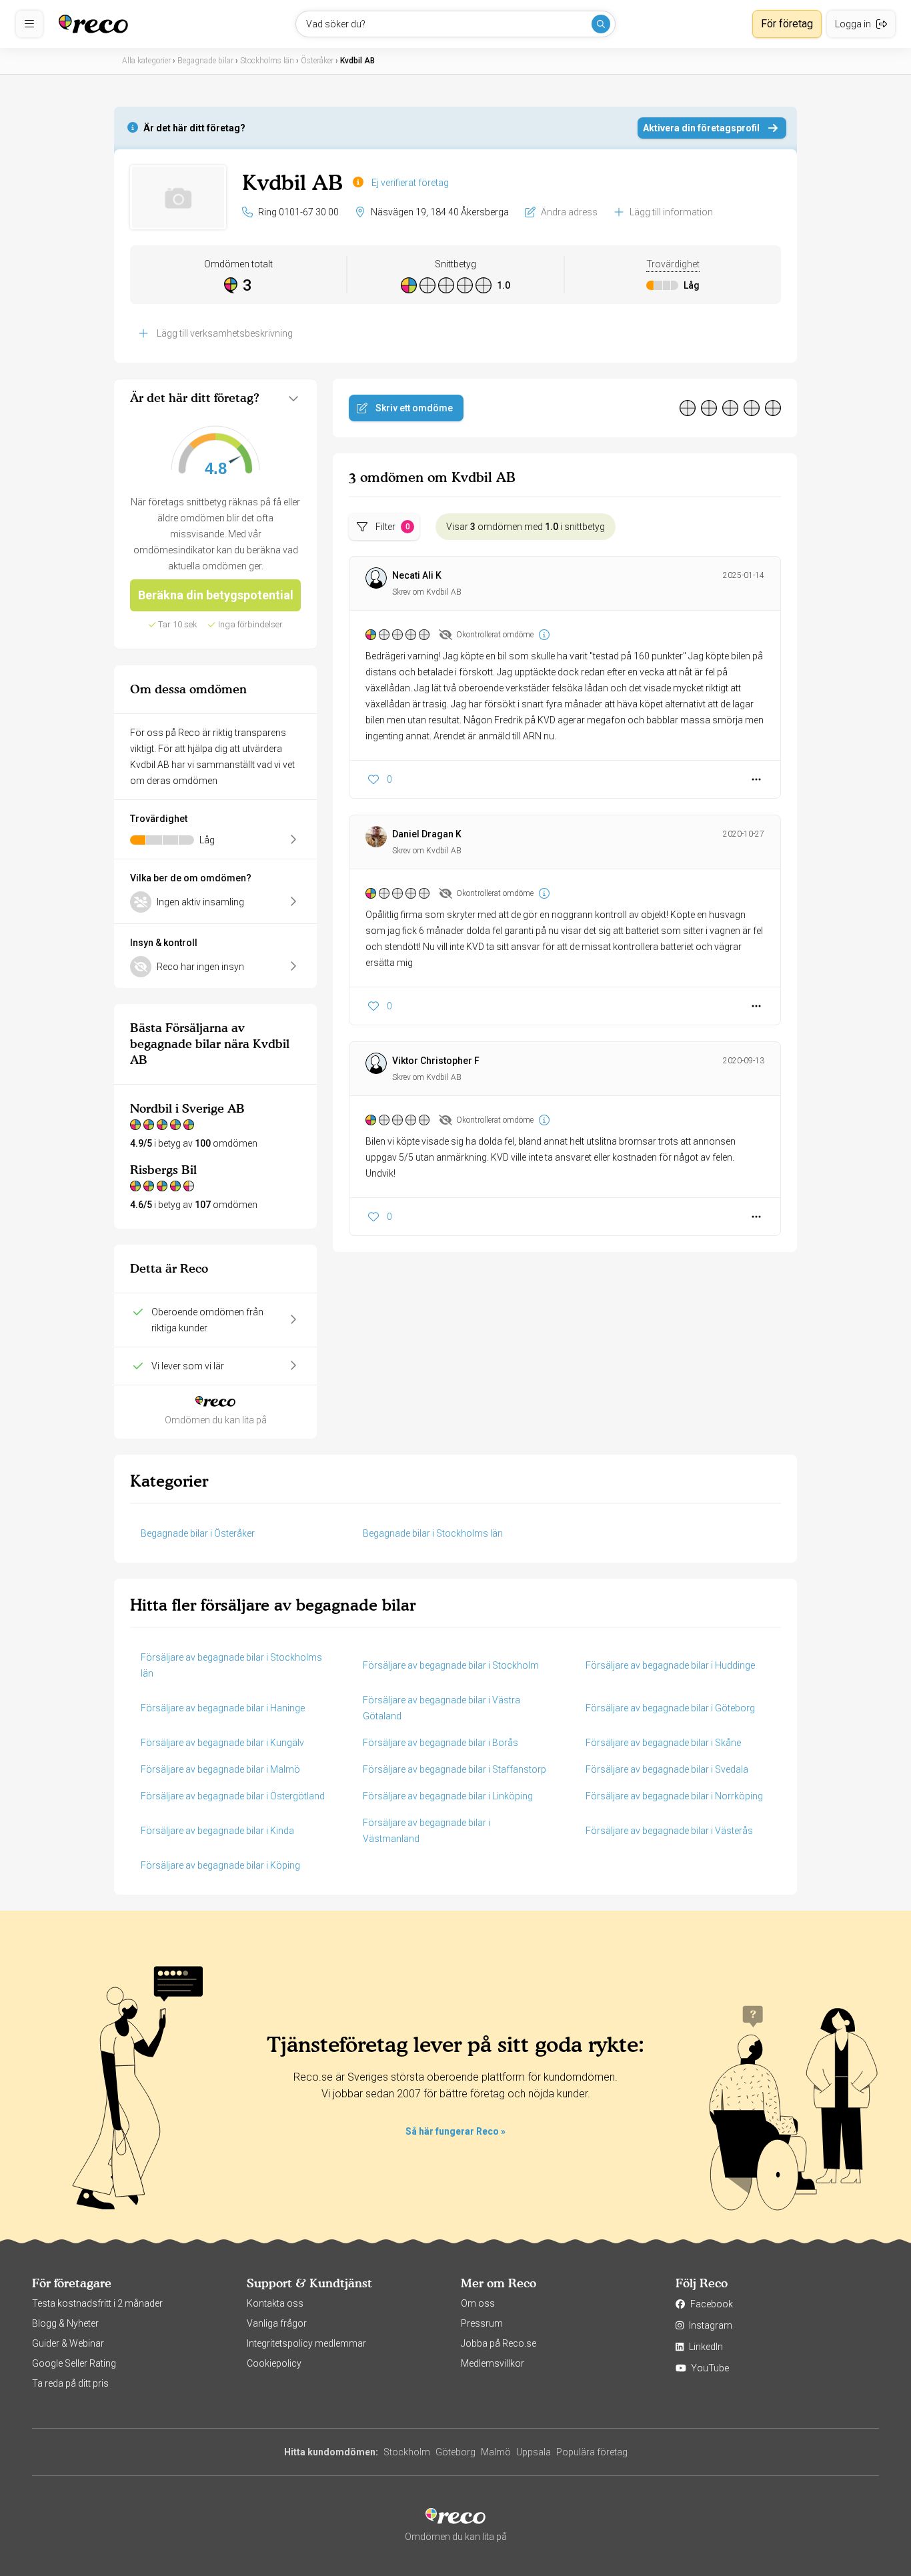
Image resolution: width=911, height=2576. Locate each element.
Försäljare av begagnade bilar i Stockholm (451, 1665)
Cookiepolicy (274, 2363)
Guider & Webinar (68, 2343)
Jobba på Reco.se (499, 2343)
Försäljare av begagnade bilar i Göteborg (670, 1708)
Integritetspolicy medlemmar (306, 2343)
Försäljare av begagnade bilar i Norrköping (674, 1796)
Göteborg (455, 2452)
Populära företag (592, 2452)
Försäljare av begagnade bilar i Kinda (217, 1831)
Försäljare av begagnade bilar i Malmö (220, 1769)
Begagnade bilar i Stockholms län (433, 1533)
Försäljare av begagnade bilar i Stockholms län (231, 1665)
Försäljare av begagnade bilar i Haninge (223, 1708)
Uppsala (534, 2452)
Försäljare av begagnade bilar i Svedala (667, 1769)
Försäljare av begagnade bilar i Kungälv (222, 1743)
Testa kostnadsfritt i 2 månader (97, 2303)
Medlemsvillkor (493, 2363)
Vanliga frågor (277, 2323)
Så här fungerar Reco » (455, 2131)
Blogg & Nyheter (65, 2323)
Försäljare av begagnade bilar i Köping (220, 1865)
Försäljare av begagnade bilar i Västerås (669, 1831)
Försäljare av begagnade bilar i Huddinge (670, 1665)
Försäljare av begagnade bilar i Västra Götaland (441, 1708)
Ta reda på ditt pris (70, 2383)
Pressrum (482, 2323)
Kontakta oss (275, 2303)
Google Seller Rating (74, 2363)
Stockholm (407, 2452)
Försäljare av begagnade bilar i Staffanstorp (454, 1769)
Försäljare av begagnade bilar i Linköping (448, 1796)
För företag (787, 24)
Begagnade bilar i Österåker (198, 1533)
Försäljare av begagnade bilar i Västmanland (426, 1831)
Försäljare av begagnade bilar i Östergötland (233, 1796)
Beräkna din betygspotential (216, 595)
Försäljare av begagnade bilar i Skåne (663, 1743)
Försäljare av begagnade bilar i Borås (440, 1743)
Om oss (478, 2303)
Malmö (496, 2452)
